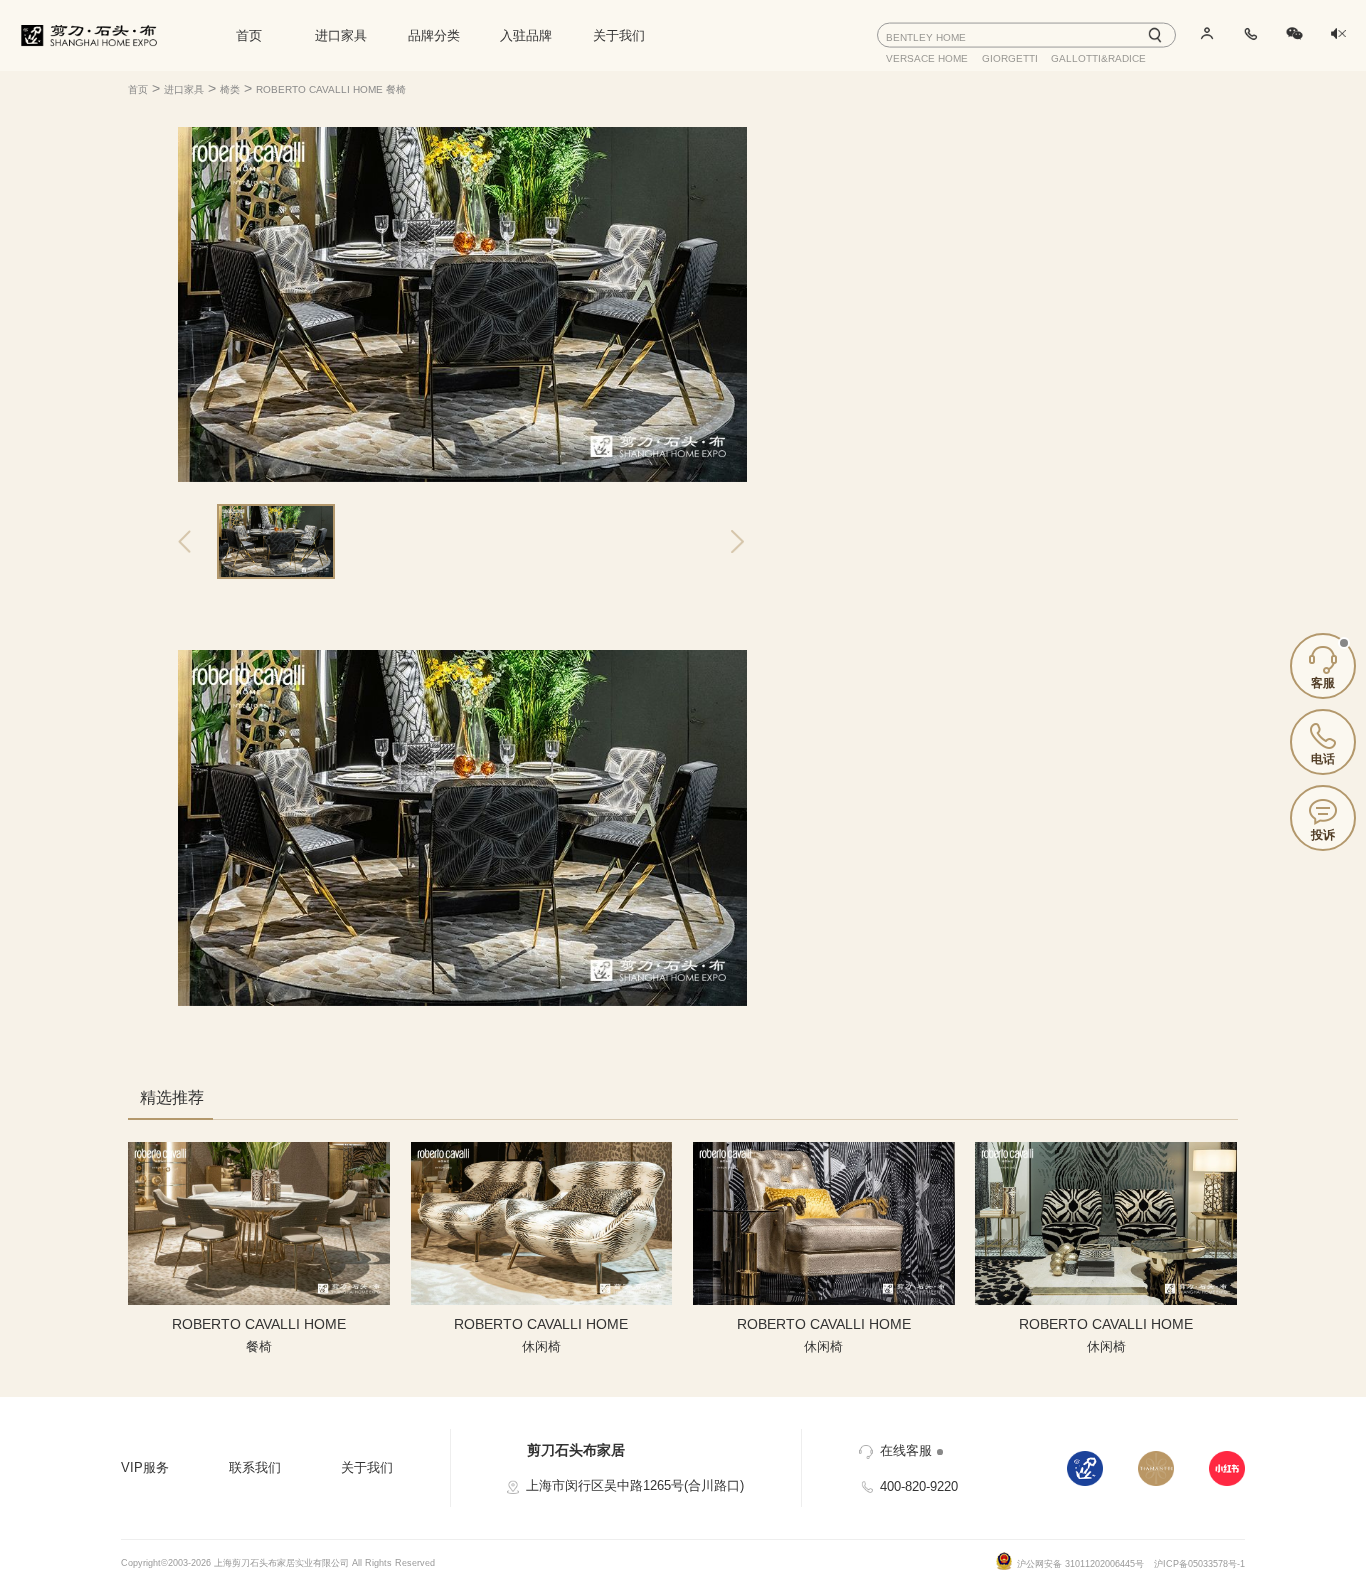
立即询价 (932, 334)
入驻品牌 (526, 35)
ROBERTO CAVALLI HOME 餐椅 (331, 89)
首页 (249, 35)
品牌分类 (434, 35)
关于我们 (619, 35)
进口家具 (341, 35)
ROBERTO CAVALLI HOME (958, 229)
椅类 (230, 89)
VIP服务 (145, 1467)
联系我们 (255, 1467)
